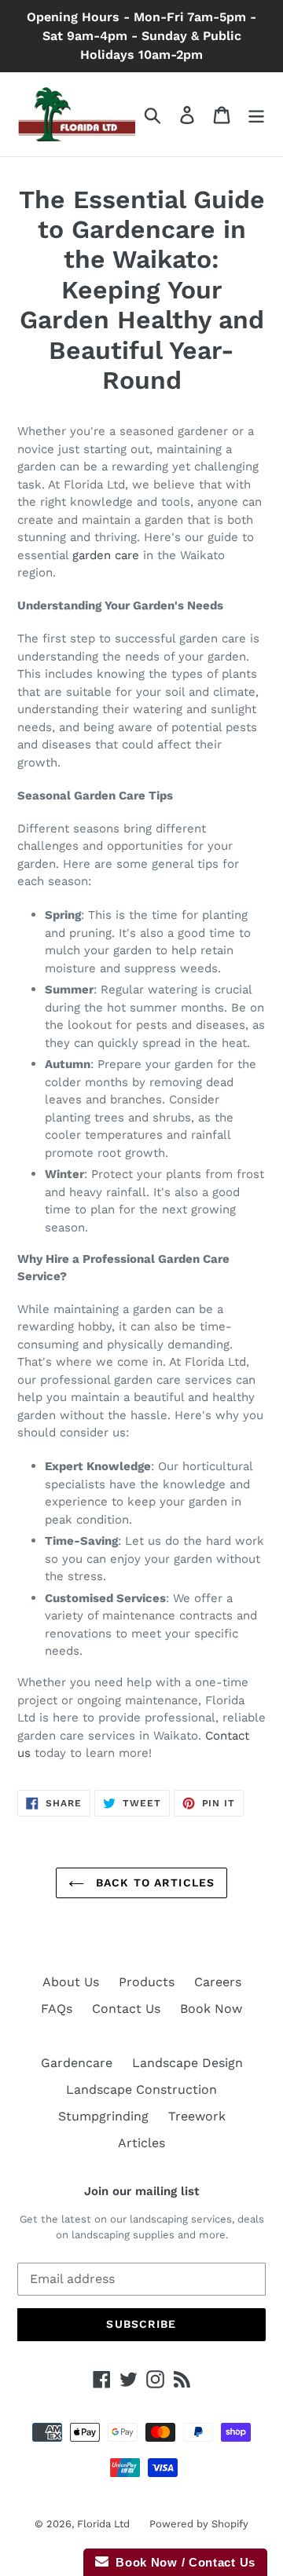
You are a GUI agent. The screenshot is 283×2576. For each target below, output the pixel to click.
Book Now (211, 2009)
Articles (141, 2143)
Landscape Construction (141, 2089)
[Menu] (256, 114)
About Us (71, 1982)
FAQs (57, 2009)
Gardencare (77, 2063)
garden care (106, 555)
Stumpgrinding (103, 2116)
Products (147, 1982)
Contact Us (126, 2009)
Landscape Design (187, 2063)
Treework (197, 2116)
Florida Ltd (103, 2524)
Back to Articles (153, 1883)
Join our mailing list (141, 2191)
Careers (218, 1982)
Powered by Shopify (199, 2524)
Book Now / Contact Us (182, 2562)
